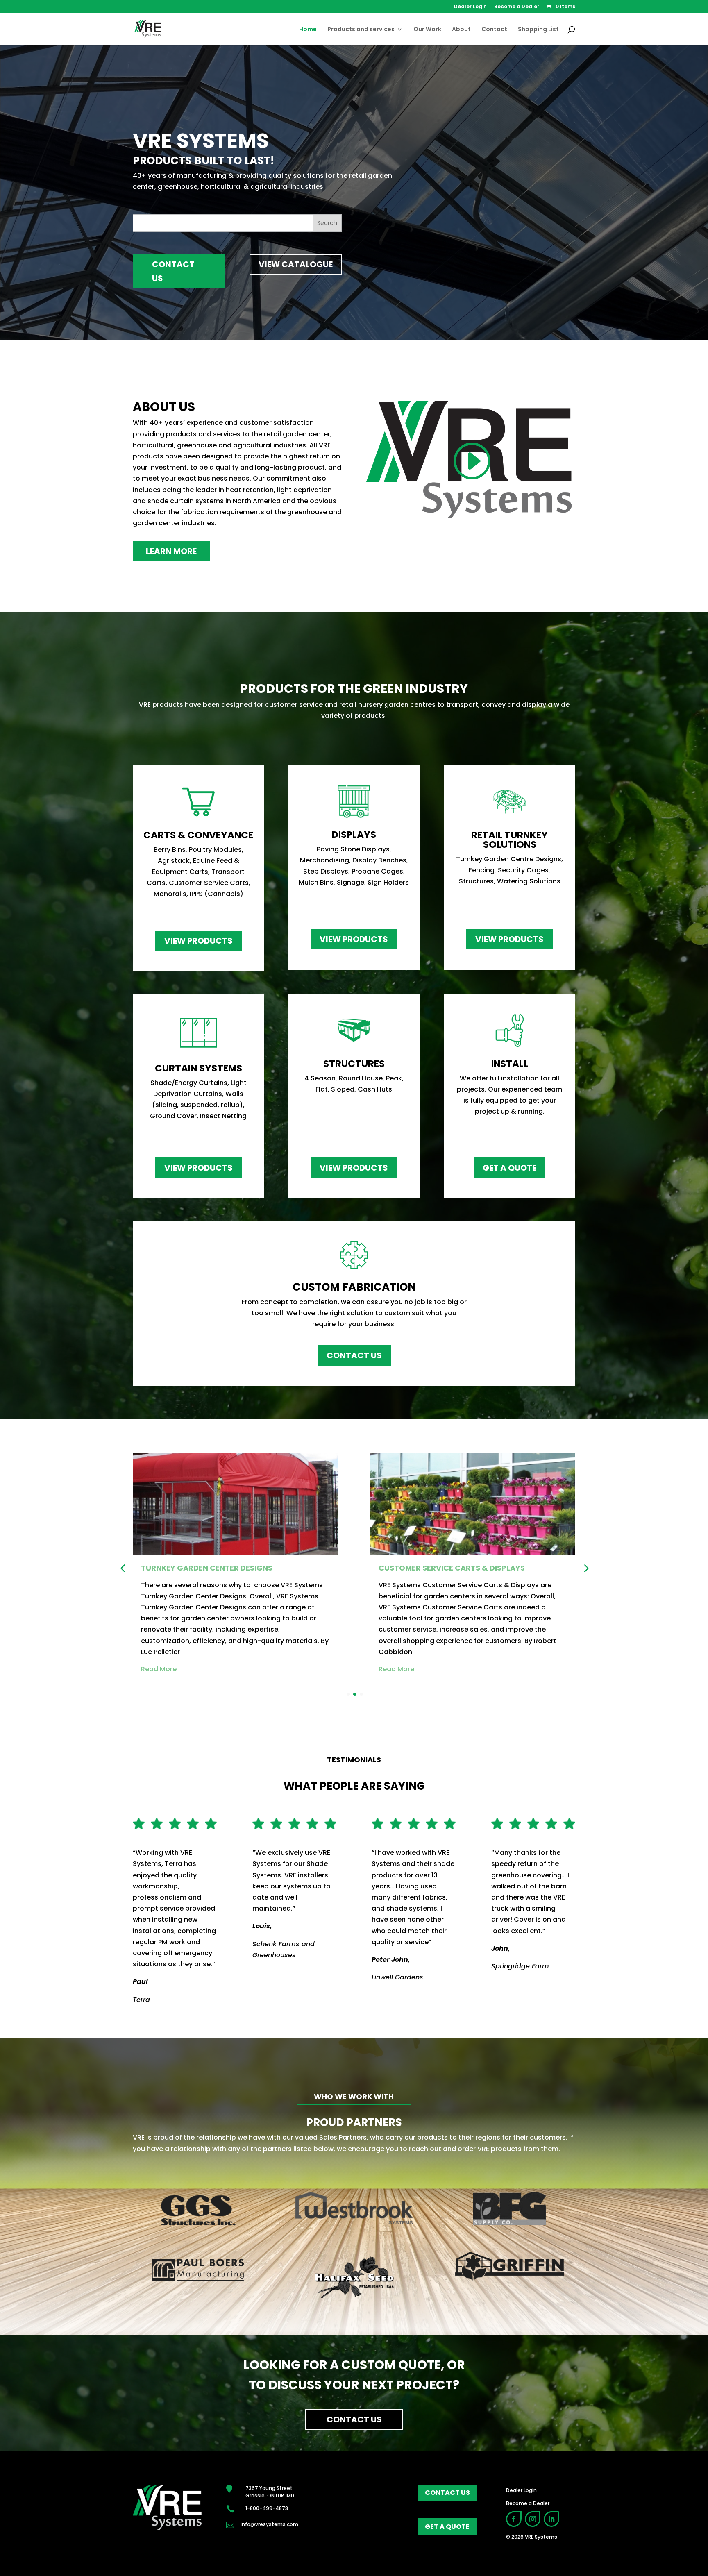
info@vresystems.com (269, 2524)
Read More (308, 1669)
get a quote (447, 2527)
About (461, 30)
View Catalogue (296, 264)
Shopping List (538, 30)
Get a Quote (509, 1168)
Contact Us (173, 271)
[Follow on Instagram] (533, 2519)
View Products (199, 941)
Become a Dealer (517, 7)
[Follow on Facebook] (514, 2519)
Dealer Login (470, 7)
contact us (447, 2493)
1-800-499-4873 (267, 2508)
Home (308, 30)
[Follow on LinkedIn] (551, 2519)
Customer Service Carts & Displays (364, 1568)
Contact (494, 30)
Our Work (427, 30)
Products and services (361, 30)
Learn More (171, 551)
